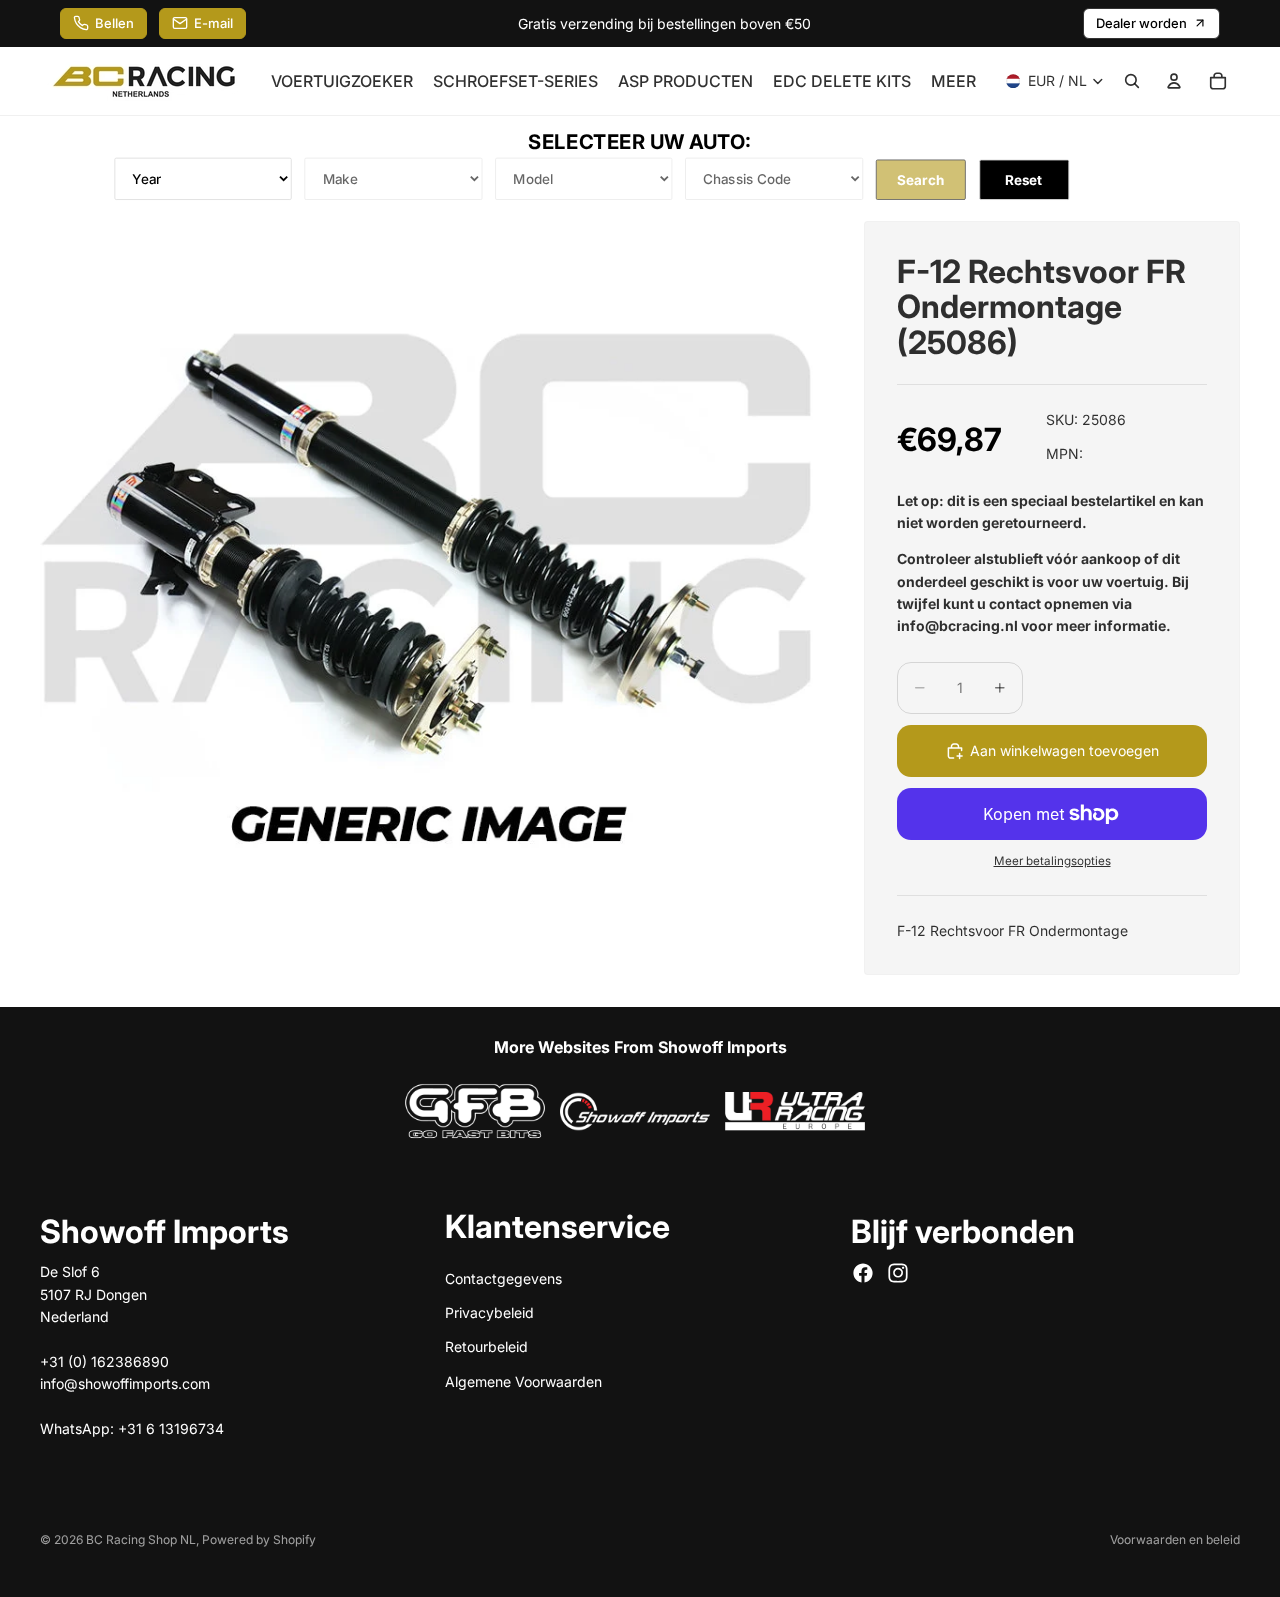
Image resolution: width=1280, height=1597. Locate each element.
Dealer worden (1141, 23)
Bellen (114, 23)
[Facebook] (863, 1273)
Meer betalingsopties (1052, 861)
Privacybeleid (489, 1311)
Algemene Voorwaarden (523, 1380)
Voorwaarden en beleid (1175, 1539)
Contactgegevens (503, 1277)
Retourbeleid (486, 1346)
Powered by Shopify (259, 1539)
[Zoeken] (1132, 81)
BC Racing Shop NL (141, 1539)
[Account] (1174, 81)
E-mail (213, 23)
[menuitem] (953, 81)
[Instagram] (898, 1273)
